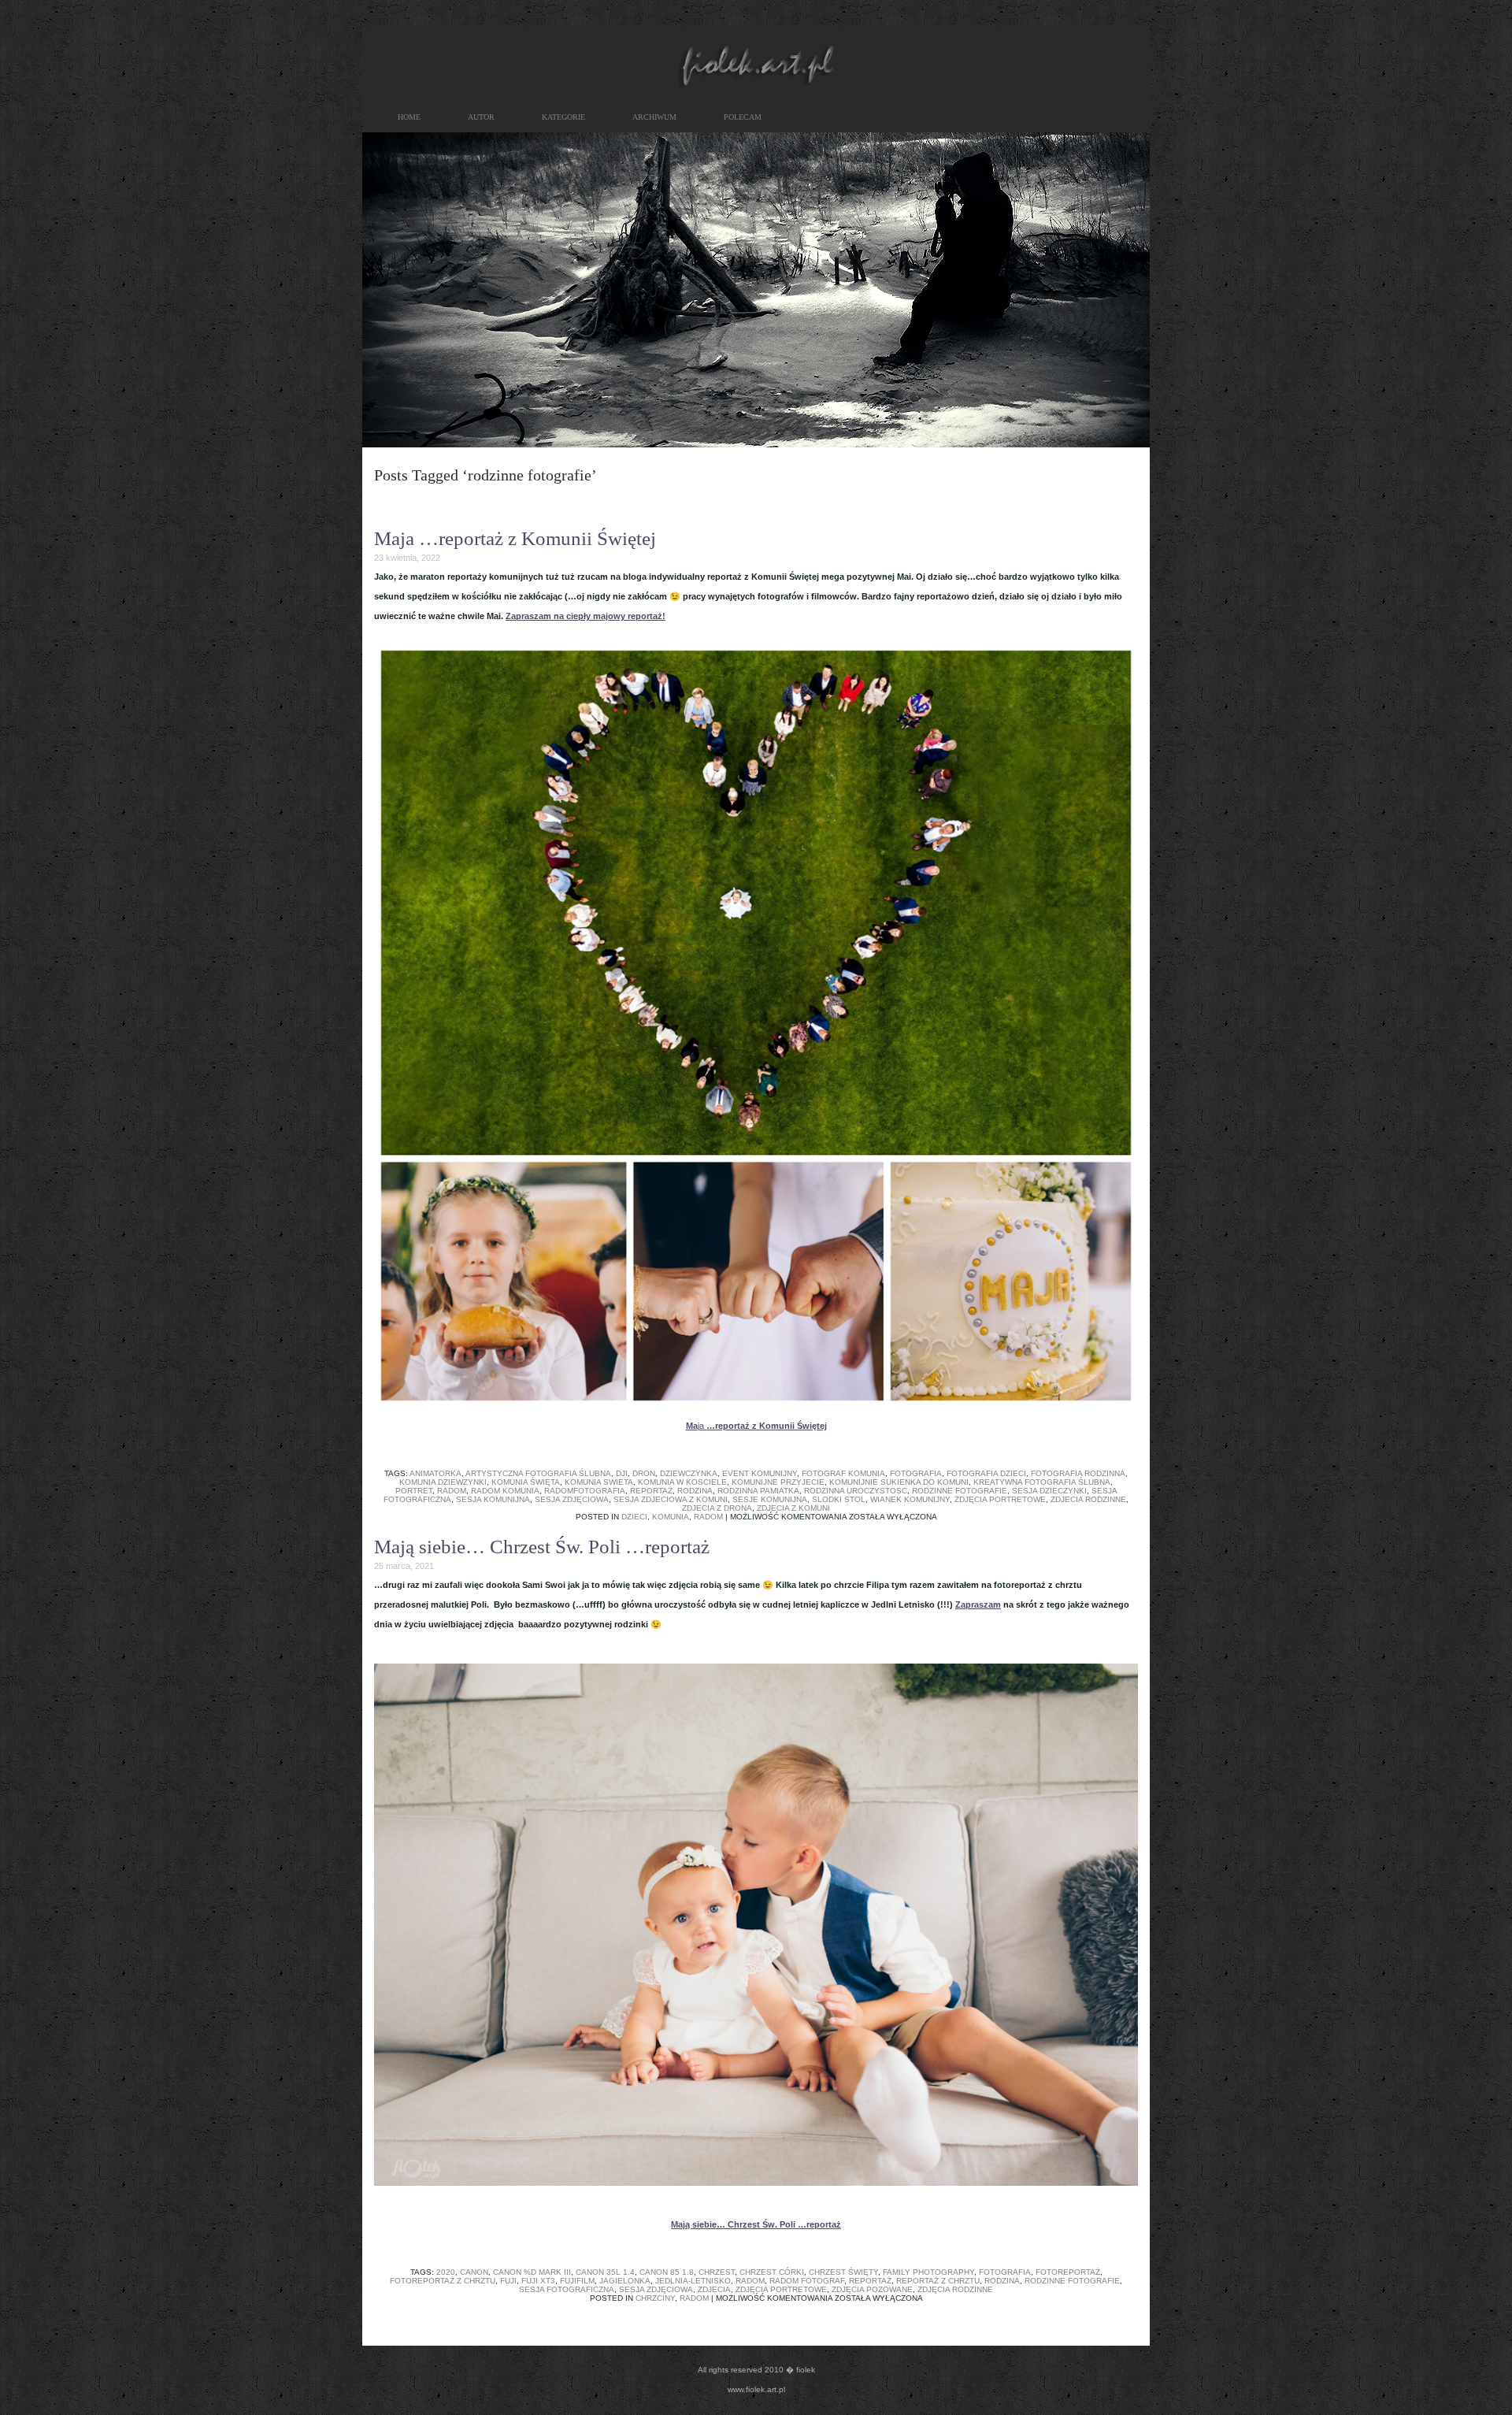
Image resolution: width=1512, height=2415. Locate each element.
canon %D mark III (532, 2272)
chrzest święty (843, 2272)
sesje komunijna (770, 1499)
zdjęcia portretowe (1000, 1499)
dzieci (634, 1517)
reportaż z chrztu (938, 2281)
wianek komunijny (910, 1499)
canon (474, 2272)
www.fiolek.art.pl (756, 2389)
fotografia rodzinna (1078, 1473)
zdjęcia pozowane (872, 2289)
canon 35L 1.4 (605, 2272)
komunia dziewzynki (443, 1482)
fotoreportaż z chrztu (443, 2281)
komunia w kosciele (682, 1482)
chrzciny (655, 2298)
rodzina (695, 1491)
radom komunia (505, 1491)
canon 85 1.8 (667, 2272)
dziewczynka (689, 1473)
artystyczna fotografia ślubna (538, 1473)
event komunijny (760, 1473)
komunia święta (526, 1482)
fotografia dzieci (986, 1473)
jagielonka (625, 2281)
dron (644, 1473)
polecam (743, 117)
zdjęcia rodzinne (955, 2289)
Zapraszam (978, 1604)
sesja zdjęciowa (572, 1499)
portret (414, 1491)
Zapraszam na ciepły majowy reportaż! (586, 616)
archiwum (654, 117)
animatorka (435, 1473)
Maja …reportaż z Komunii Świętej (515, 538)
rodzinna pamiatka (758, 1491)
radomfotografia (585, 1491)
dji (622, 1473)
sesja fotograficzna (567, 2289)
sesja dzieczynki (1049, 1491)
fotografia (916, 1473)
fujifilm (577, 2281)
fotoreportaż (1068, 2272)
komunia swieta (599, 1482)
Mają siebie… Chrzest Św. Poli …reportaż (542, 1547)
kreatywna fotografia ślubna (1042, 1482)
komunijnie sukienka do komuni (899, 1482)
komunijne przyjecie (778, 1482)
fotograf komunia (843, 1473)
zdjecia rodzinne (1088, 1499)
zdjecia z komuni (793, 1508)
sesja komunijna (493, 1499)
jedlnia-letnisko (693, 2281)
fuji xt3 (538, 2281)
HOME (409, 117)
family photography (928, 2272)
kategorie (563, 117)
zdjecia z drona (717, 1508)
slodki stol (839, 1499)
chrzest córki (772, 2272)
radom (452, 1491)
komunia (671, 1517)
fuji (508, 2281)
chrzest (717, 2272)
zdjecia (714, 2289)
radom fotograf (807, 2281)
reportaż (651, 1491)
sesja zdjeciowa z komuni (671, 1499)
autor (481, 117)
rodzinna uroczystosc (856, 1491)
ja (756, 1426)
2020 (446, 2272)
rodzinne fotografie (960, 1491)
